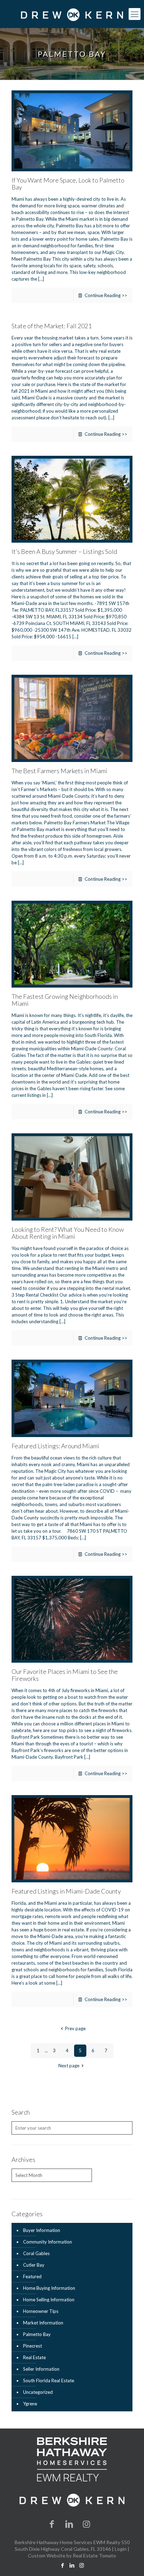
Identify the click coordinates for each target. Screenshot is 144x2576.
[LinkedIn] (69, 2524)
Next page (69, 2066)
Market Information (43, 2323)
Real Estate (34, 2357)
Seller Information (41, 2369)
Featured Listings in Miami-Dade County (66, 1891)
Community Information (48, 2242)
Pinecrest (33, 2346)
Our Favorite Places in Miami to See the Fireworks (65, 1675)
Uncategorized (38, 2392)
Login (121, 2549)
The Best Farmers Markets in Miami (59, 771)
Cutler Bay (34, 2265)
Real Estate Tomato (94, 2556)
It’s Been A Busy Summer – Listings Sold (64, 551)
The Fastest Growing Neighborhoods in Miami (65, 1000)
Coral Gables (36, 2253)
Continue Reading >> (106, 295)
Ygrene (30, 2404)
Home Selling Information (49, 2300)
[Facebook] (52, 2524)
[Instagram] (87, 2524)
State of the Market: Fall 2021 (52, 326)
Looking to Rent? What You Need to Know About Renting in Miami (68, 1233)
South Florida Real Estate (49, 2381)
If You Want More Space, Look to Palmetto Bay (68, 184)
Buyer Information (42, 2230)
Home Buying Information (49, 2288)
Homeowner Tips (41, 2311)
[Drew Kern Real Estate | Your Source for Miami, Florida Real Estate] (72, 14)
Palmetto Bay (37, 2334)
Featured (32, 2276)
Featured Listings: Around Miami (55, 1446)
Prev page (75, 2028)
